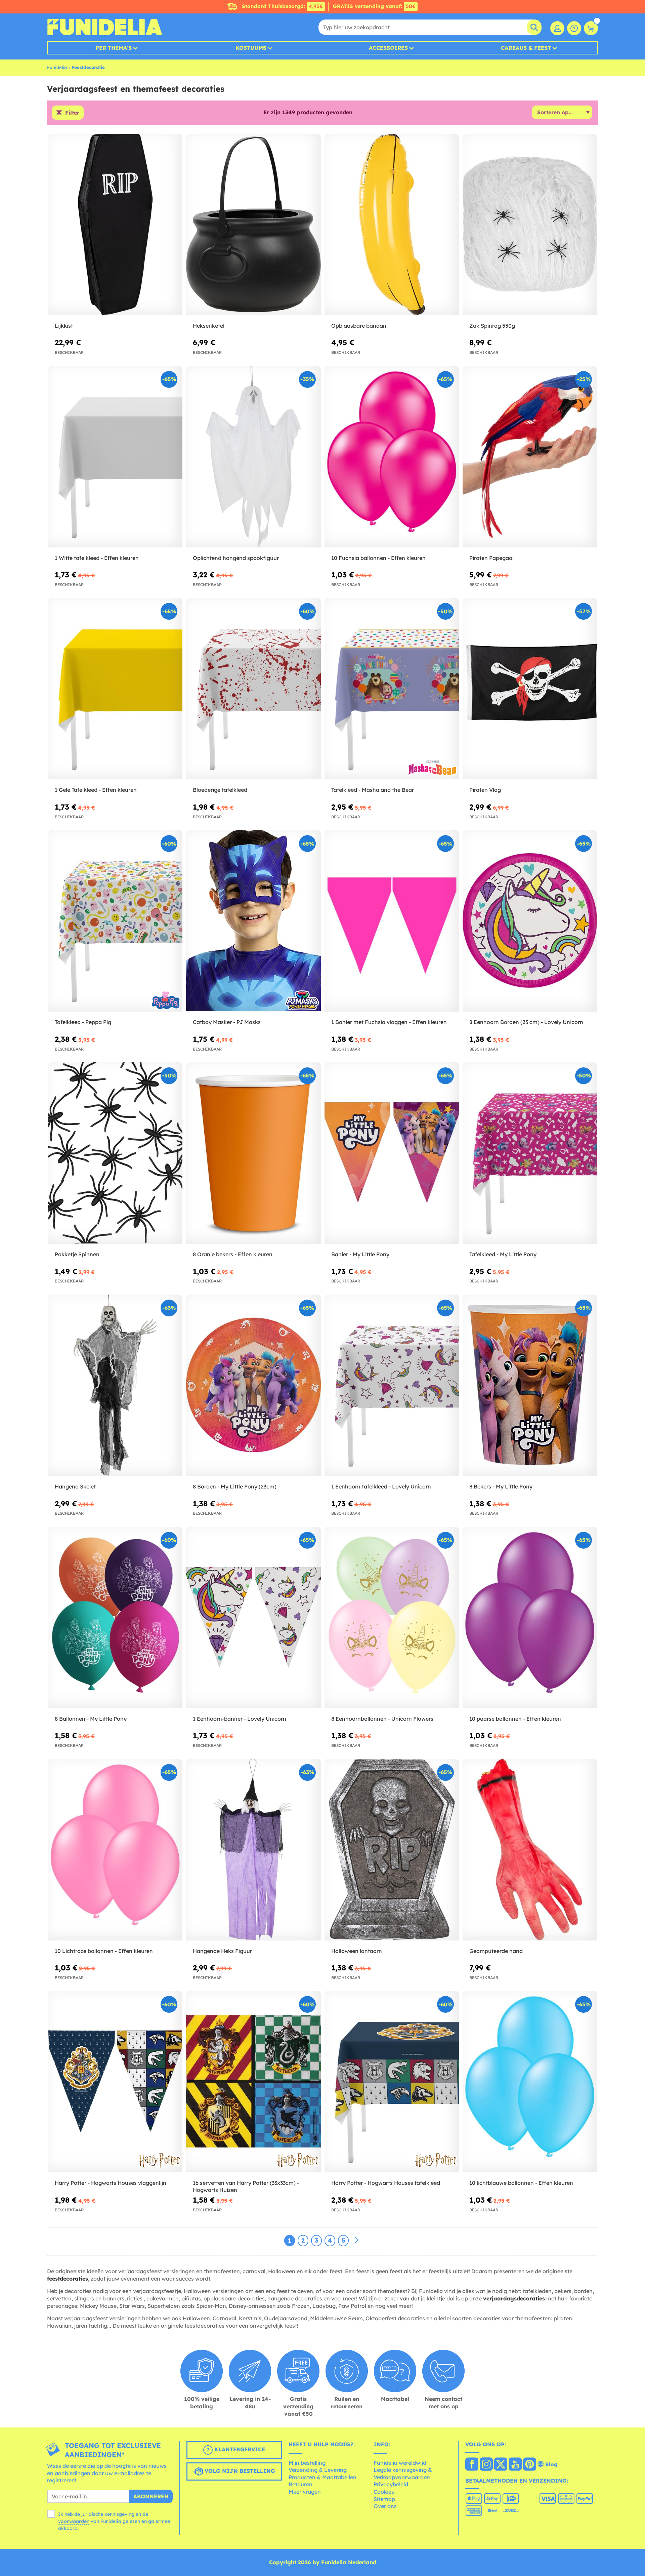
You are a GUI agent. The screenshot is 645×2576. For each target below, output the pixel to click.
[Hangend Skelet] (115, 1385)
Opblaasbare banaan (359, 326)
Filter (72, 113)
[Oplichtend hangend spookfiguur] (253, 457)
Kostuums (251, 48)
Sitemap (384, 2499)
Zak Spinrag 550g (492, 326)
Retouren (300, 2484)
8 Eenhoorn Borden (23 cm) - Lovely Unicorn (526, 1022)
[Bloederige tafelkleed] (253, 689)
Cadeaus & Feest (526, 48)
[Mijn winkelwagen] (591, 28)
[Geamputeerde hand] (530, 1850)
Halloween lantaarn (357, 1951)
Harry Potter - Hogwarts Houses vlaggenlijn (111, 2183)
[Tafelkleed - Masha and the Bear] (392, 689)
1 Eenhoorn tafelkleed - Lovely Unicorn (381, 1486)
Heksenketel (209, 326)
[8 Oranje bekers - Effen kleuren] (253, 1153)
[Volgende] (357, 2240)
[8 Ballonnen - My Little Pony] (115, 1618)
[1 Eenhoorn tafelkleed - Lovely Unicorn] (392, 1385)
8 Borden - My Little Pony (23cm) (235, 1486)
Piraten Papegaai (491, 558)
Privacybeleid (391, 2484)
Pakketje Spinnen (77, 1254)
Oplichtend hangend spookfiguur (236, 558)
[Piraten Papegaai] (530, 457)
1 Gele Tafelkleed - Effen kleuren (96, 790)
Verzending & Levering (318, 2470)
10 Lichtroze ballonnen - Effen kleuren (104, 1951)
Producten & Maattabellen (322, 2477)
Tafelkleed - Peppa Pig (83, 1022)
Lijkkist (64, 326)
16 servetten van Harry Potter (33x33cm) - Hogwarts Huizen (246, 2186)
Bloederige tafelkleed (220, 790)
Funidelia (57, 67)
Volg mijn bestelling (239, 2471)
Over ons (385, 2506)
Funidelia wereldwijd (400, 2463)
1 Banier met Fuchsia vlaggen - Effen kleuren (389, 1022)
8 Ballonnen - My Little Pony (91, 1719)
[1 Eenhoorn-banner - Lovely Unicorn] (253, 1618)
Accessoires (388, 48)
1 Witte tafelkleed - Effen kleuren (97, 558)
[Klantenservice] (574, 28)
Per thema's (114, 48)
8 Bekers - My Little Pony (501, 1486)
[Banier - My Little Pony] (392, 1153)
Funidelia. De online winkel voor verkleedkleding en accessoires (105, 27)
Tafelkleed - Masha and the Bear (373, 790)
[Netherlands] (472, 2465)
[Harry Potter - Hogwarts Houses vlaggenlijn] (115, 2082)
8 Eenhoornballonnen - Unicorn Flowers (382, 1719)
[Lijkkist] (115, 225)
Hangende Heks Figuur (222, 1951)
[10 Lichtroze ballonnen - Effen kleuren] (115, 1850)
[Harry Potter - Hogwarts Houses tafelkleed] (392, 2082)
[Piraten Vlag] (530, 689)
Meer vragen (305, 2492)
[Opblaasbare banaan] (392, 225)
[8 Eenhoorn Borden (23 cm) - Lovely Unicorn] (530, 921)
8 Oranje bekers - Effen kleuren (233, 1254)
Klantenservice (239, 2449)
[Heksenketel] (253, 225)
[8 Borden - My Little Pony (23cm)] (253, 1385)
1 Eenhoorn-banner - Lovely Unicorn (240, 1719)
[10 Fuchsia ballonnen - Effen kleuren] (392, 457)
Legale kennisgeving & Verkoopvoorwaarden (403, 2473)
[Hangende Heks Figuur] (253, 1850)
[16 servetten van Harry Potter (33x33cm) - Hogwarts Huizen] (253, 2082)
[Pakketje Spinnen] (115, 1153)
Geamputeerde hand (496, 1951)
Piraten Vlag (485, 790)
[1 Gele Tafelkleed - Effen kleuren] (115, 689)
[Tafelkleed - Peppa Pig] (115, 921)
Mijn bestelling (307, 2463)
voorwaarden (74, 2521)
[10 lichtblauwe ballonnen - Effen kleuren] (530, 2082)
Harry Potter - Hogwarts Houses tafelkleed (386, 2183)
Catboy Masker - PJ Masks (227, 1022)
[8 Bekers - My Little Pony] (530, 1385)
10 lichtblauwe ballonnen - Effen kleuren (521, 2183)
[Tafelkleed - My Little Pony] (530, 1153)
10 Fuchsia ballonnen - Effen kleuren (378, 558)
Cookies (384, 2492)
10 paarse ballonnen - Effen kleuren (515, 1719)
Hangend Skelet (75, 1486)
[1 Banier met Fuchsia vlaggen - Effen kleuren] (392, 921)
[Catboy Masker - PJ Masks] (253, 921)
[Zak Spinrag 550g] (530, 225)
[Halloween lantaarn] (392, 1850)
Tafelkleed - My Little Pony (503, 1254)
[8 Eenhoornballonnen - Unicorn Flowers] (392, 1618)
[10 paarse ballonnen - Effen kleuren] (530, 1618)
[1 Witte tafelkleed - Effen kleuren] (115, 457)
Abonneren (151, 2496)
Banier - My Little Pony (360, 1254)
